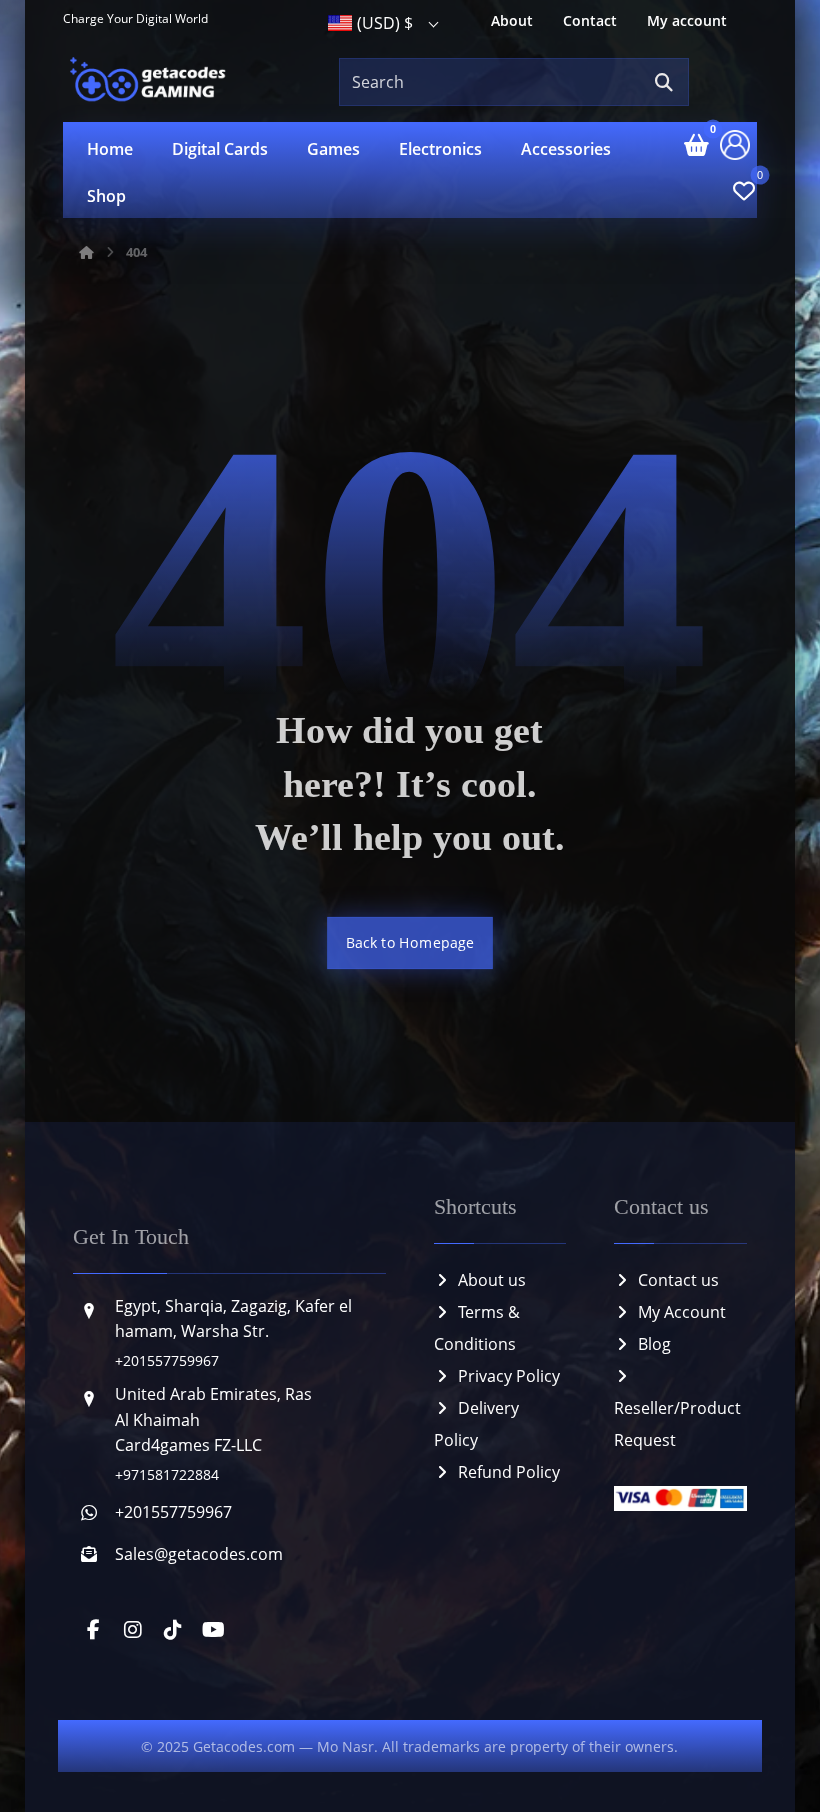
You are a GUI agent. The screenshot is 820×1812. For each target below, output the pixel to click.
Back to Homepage (410, 943)
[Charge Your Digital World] (150, 82)
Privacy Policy (509, 1376)
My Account (682, 1312)
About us (492, 1280)
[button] (664, 82)
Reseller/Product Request (677, 1424)
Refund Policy (509, 1472)
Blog (654, 1344)
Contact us (678, 1280)
